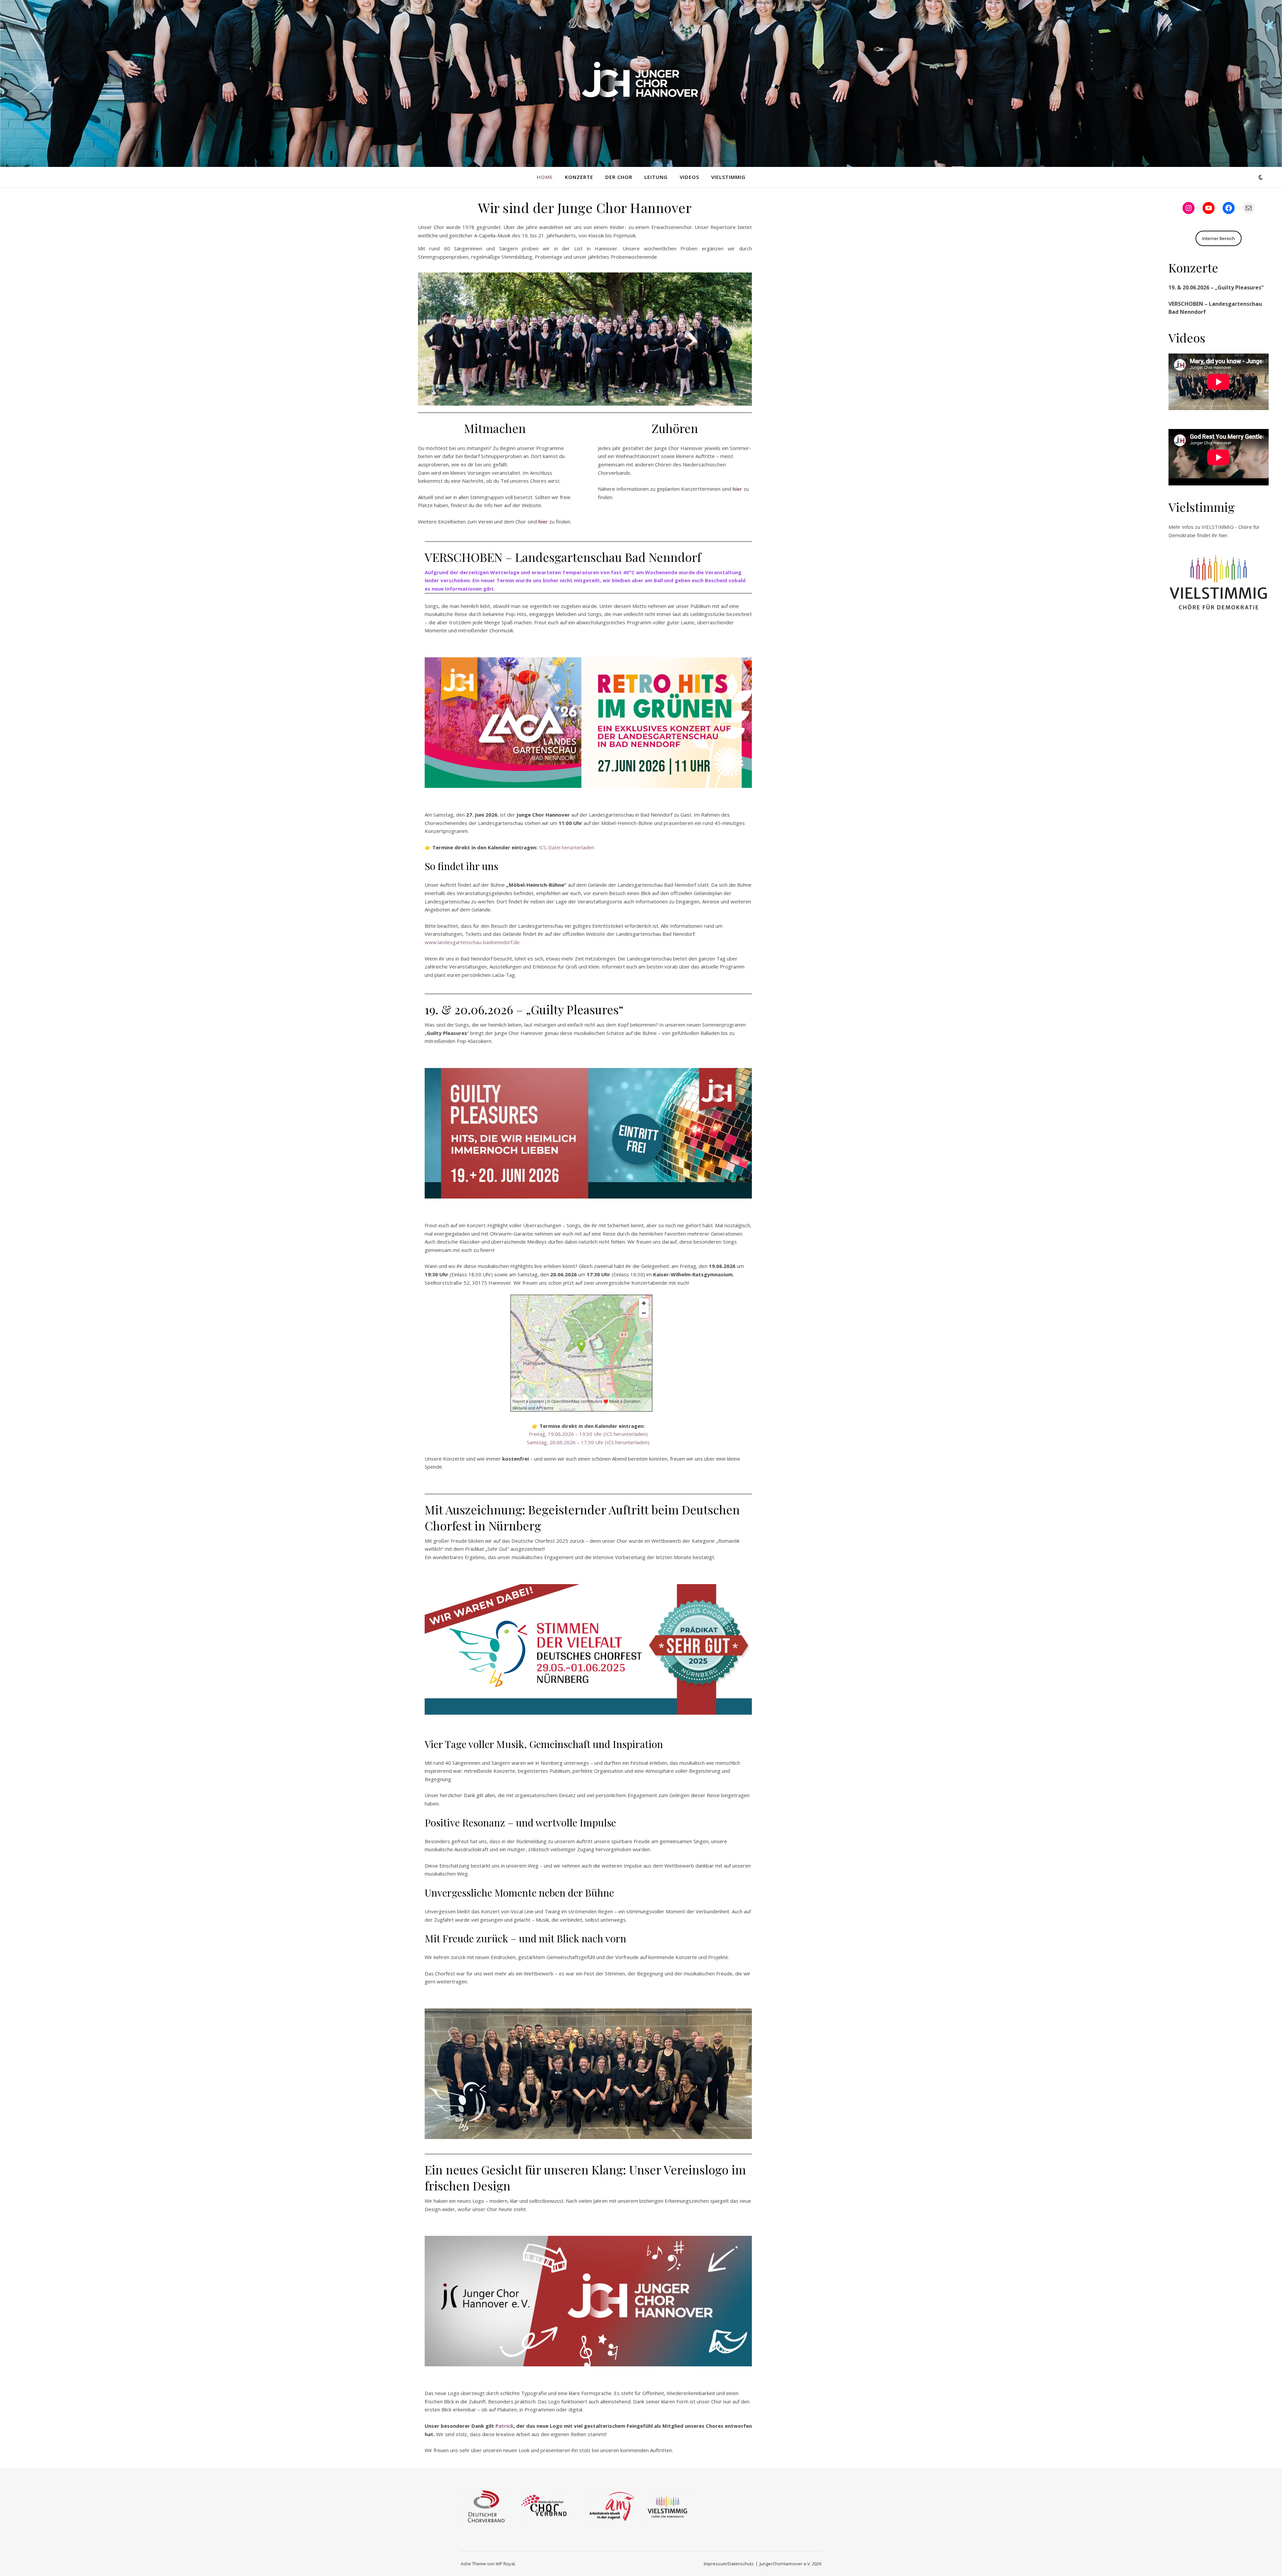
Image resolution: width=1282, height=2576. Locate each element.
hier (1223, 535)
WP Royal (505, 2564)
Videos (689, 177)
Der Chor (619, 177)
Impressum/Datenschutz (729, 2564)
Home (545, 177)
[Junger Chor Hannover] (641, 79)
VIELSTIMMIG (728, 177)
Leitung (656, 177)
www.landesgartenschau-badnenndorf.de (472, 942)
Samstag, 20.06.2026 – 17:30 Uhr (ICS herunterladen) (588, 1442)
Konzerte (579, 177)
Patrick (504, 2426)
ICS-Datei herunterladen (567, 847)
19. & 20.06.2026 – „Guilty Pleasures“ (1216, 287)
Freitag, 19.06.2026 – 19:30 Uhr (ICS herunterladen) (588, 1434)
